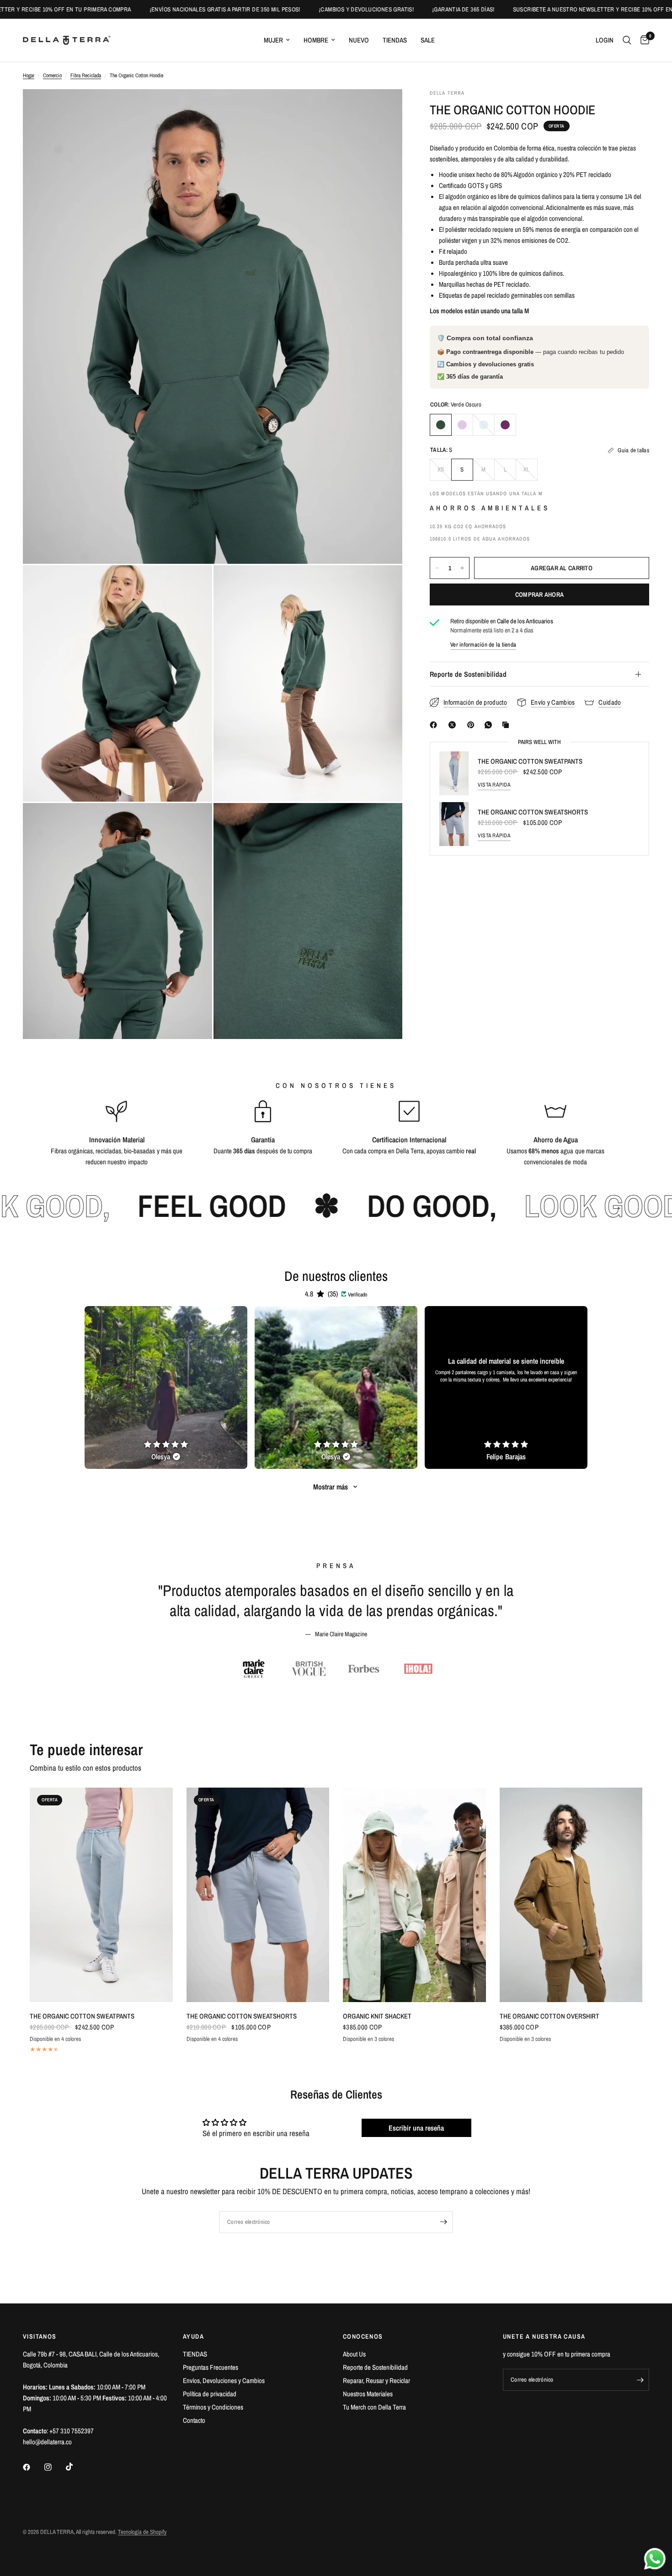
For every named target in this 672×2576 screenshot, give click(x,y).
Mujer (273, 40)
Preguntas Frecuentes (211, 2367)
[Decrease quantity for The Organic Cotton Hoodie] (437, 568)
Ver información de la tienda (483, 645)
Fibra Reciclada (86, 75)
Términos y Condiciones (213, 2407)
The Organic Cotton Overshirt (549, 2016)
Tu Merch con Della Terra (374, 2407)
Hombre (316, 40)
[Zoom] (383, 108)
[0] (643, 40)
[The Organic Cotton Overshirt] (571, 1895)
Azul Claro (484, 425)
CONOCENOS (363, 2336)
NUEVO (359, 40)
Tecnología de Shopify (142, 2532)
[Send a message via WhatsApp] (655, 2559)
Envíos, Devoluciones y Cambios (224, 2381)
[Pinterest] (473, 725)
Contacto (194, 2420)
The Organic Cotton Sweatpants (530, 761)
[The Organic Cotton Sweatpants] (101, 1895)
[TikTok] (76, 2467)
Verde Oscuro (441, 425)
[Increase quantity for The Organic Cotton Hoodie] (462, 568)
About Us (354, 2354)
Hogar (29, 75)
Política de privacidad (210, 2394)
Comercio (52, 75)
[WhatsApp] (490, 725)
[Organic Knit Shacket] (414, 1895)
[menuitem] (277, 40)
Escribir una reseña (416, 2128)
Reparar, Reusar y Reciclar (376, 2381)
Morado (505, 425)
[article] (166, 1387)
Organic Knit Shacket (377, 2016)
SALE (428, 40)
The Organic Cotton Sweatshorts (533, 812)
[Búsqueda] (627, 40)
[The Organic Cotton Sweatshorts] (258, 1895)
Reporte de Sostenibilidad (468, 674)
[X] (454, 725)
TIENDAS (395, 40)
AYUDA (193, 2336)
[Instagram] (54, 2467)
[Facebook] (435, 725)
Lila (462, 425)
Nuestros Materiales (368, 2394)
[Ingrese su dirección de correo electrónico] (443, 2222)
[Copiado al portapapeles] (507, 725)
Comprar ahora (540, 594)
